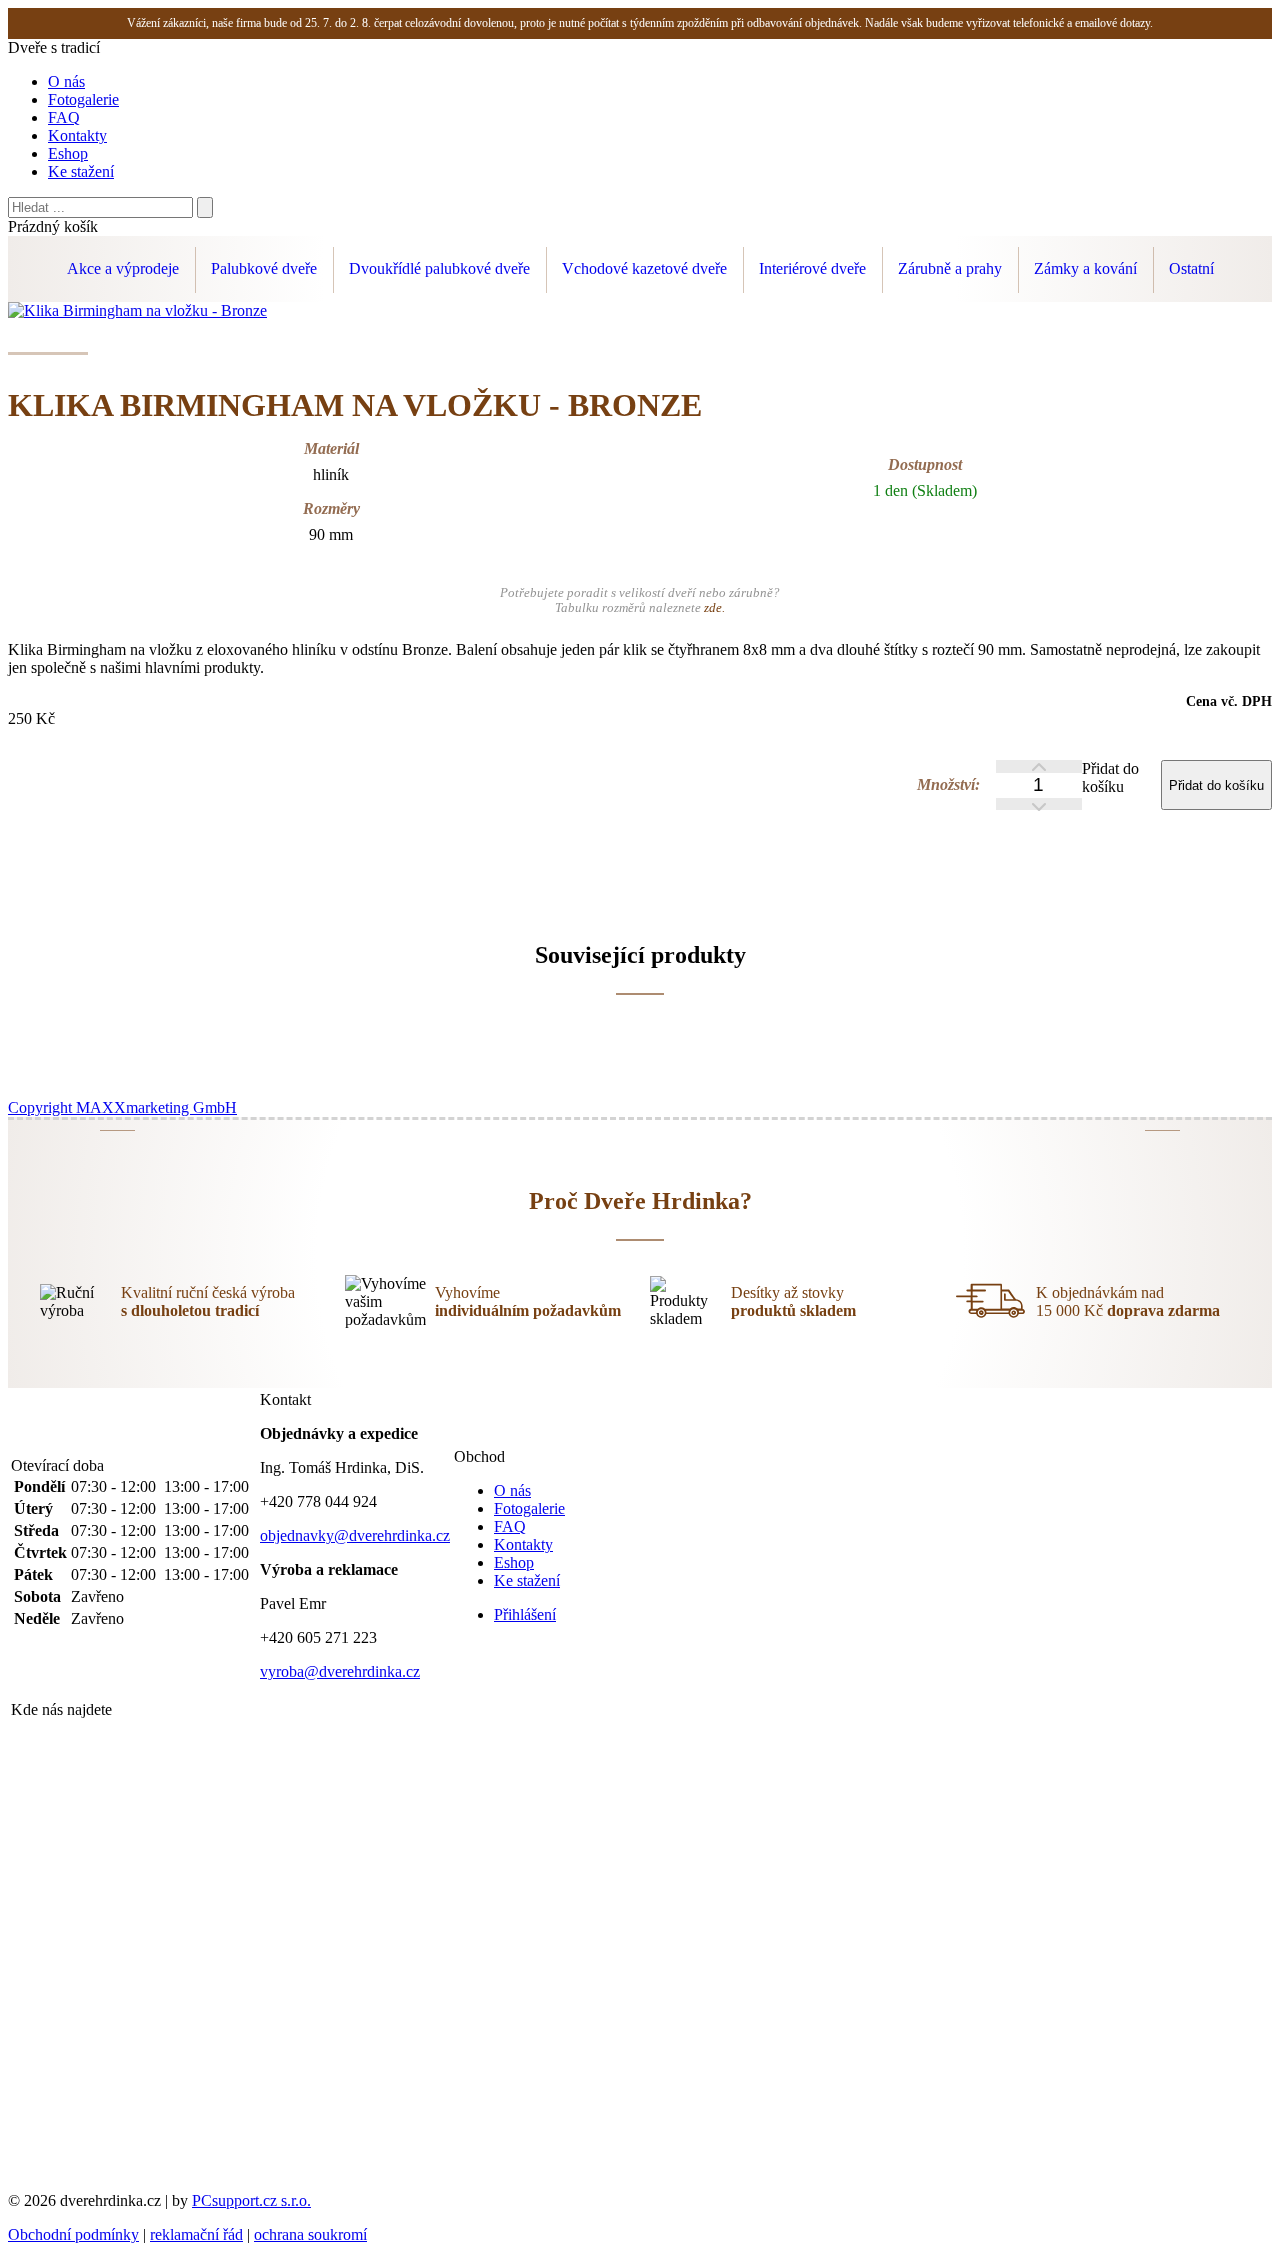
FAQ (64, 117)
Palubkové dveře (264, 268)
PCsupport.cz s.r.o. (251, 2200)
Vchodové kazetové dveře (644, 268)
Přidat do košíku (1110, 777)
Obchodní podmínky (73, 2234)
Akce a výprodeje (123, 268)
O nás (66, 81)
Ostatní (1191, 268)
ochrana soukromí (310, 2234)
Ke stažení (81, 171)
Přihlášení (525, 1614)
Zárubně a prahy (950, 268)
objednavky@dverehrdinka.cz (355, 1535)
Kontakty (77, 135)
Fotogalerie (83, 99)
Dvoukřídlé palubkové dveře (439, 268)
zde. (714, 608)
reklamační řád (196, 2234)
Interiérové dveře (812, 268)
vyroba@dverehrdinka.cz (340, 1671)
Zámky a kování (1085, 268)
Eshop (68, 153)
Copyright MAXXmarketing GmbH (122, 1107)
